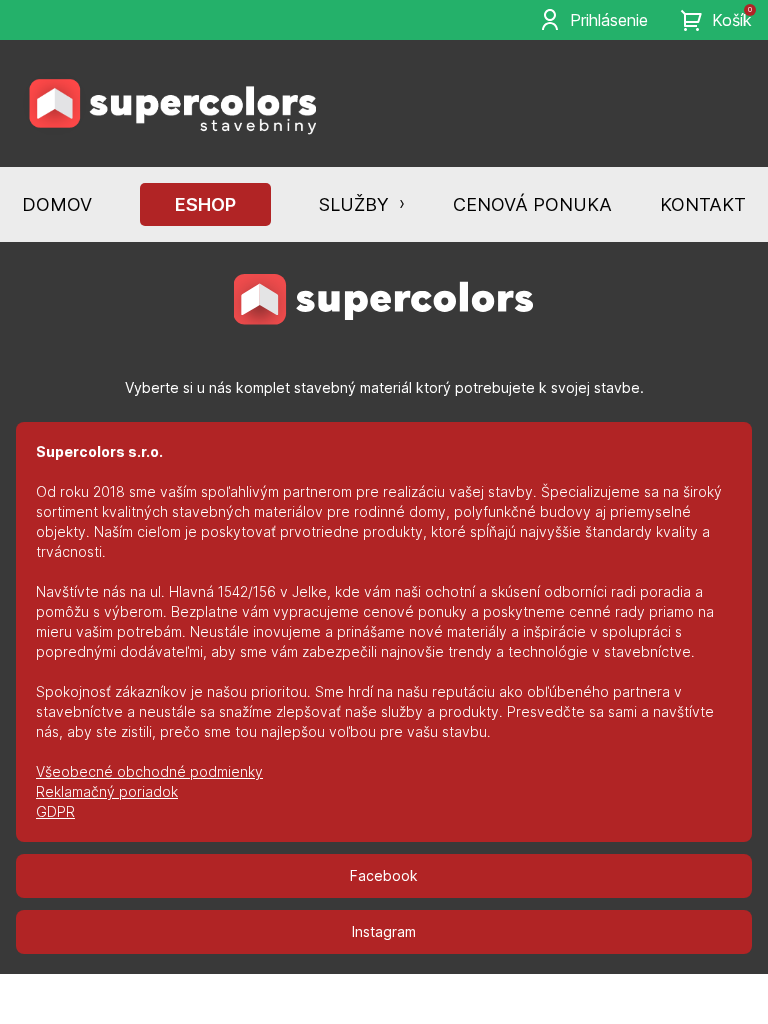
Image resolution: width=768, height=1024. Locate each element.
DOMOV (57, 204)
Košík (732, 19)
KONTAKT (703, 204)
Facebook (384, 875)
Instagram (384, 931)
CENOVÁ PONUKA (532, 204)
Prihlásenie (609, 20)
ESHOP (205, 204)
